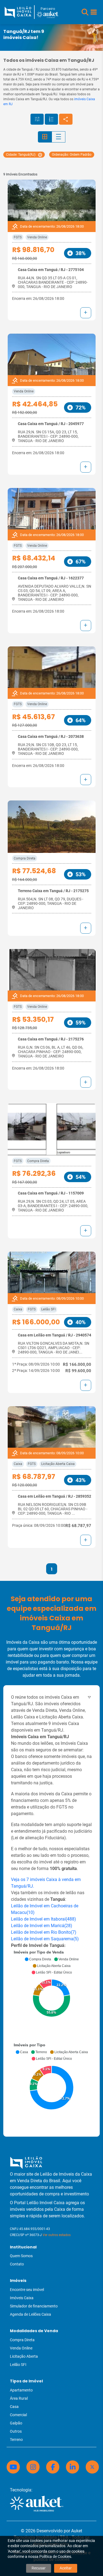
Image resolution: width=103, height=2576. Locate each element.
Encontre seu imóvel (27, 2290)
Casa (14, 2407)
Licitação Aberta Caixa (58, 1464)
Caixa (18, 1309)
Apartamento (21, 2390)
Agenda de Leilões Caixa (30, 2314)
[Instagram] (33, 2467)
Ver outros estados (57, 2235)
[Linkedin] (73, 2467)
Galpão (16, 2423)
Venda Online (37, 237)
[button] (85, 12)
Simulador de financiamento (34, 2306)
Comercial (18, 2415)
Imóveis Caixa (22, 2298)
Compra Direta (25, 858)
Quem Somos (21, 2256)
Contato (17, 2264)
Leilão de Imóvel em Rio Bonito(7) (44, 1932)
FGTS (18, 237)
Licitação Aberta (24, 2356)
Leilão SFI (48, 1309)
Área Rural (19, 2398)
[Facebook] (53, 2467)
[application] (51, 1995)
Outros (16, 2431)
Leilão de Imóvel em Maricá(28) (42, 1926)
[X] (92, 2467)
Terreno (16, 2440)
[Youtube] (13, 2467)
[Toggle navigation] (94, 12)
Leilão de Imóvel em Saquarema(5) (45, 1939)
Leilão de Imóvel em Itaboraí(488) (44, 1919)
